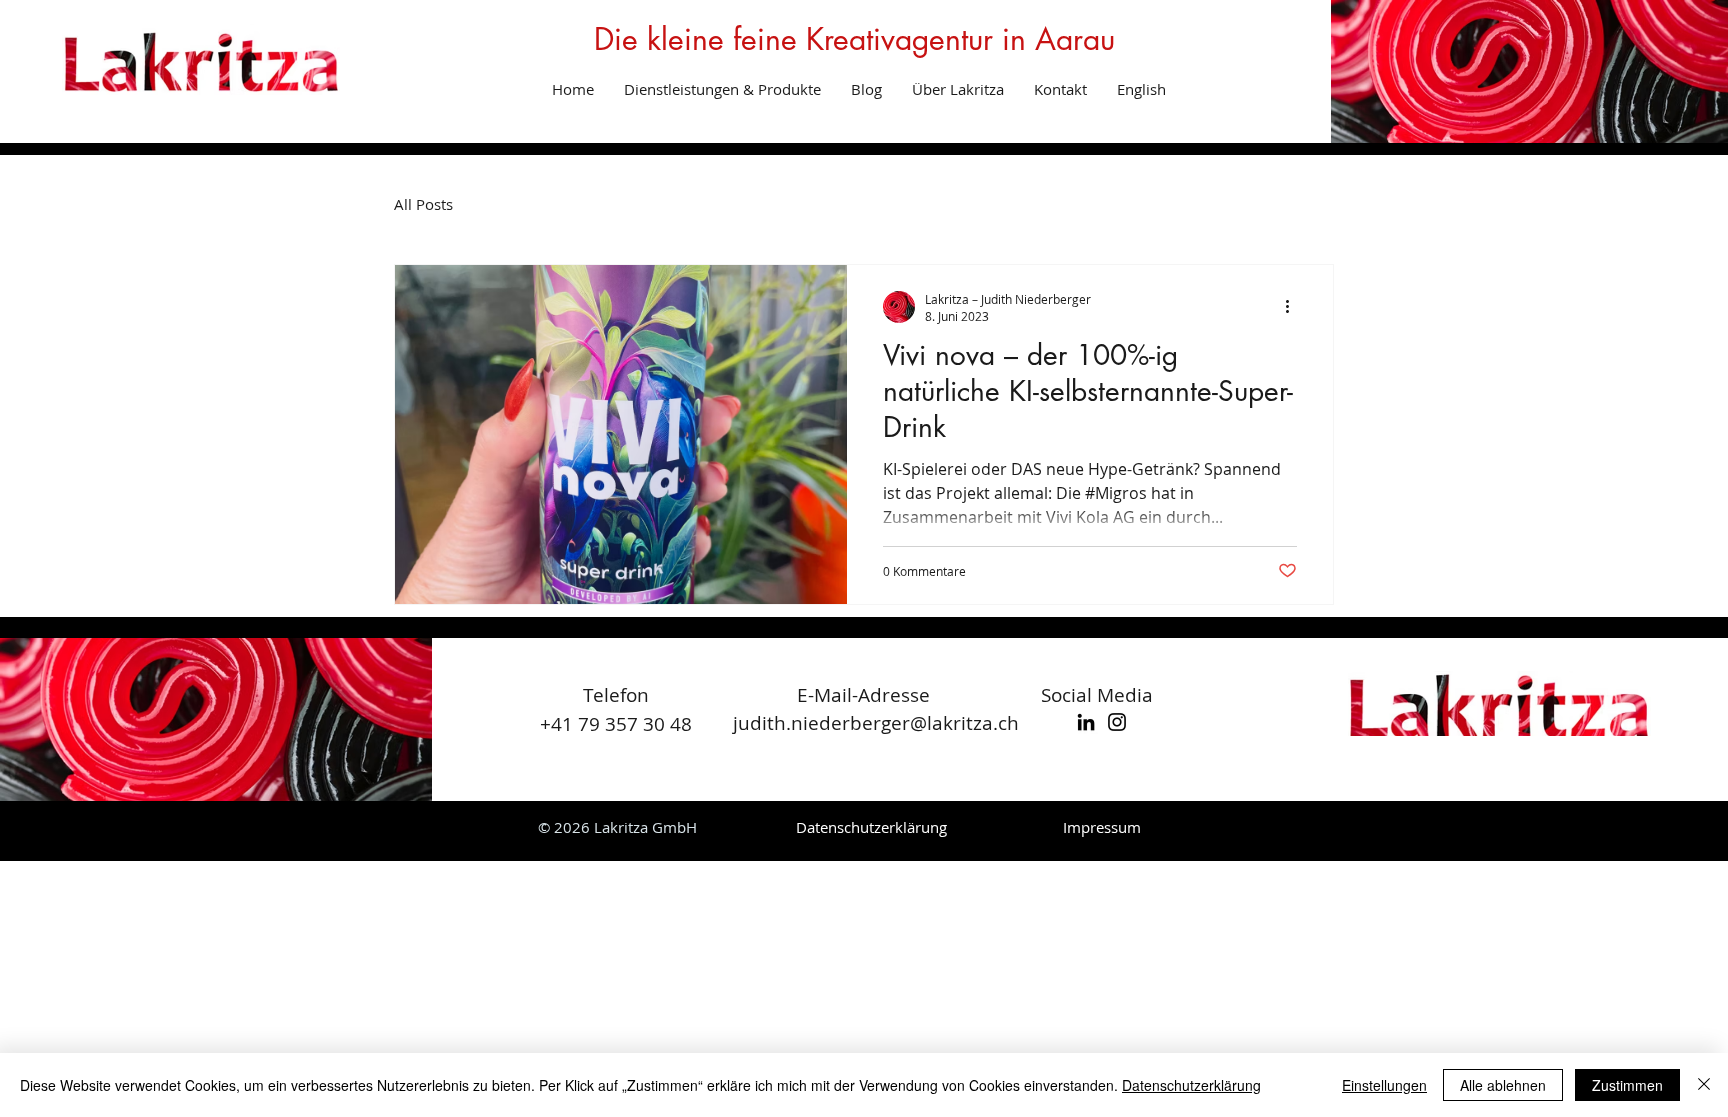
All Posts (423, 204)
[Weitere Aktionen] (1294, 307)
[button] (722, 89)
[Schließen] (1704, 1085)
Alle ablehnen (1503, 1085)
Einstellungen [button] (1384, 1085)
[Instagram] (1117, 722)
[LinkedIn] (1086, 722)
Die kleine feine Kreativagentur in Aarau (854, 39)
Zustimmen (1627, 1085)
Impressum (1102, 827)
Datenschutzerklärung (1191, 1085)
